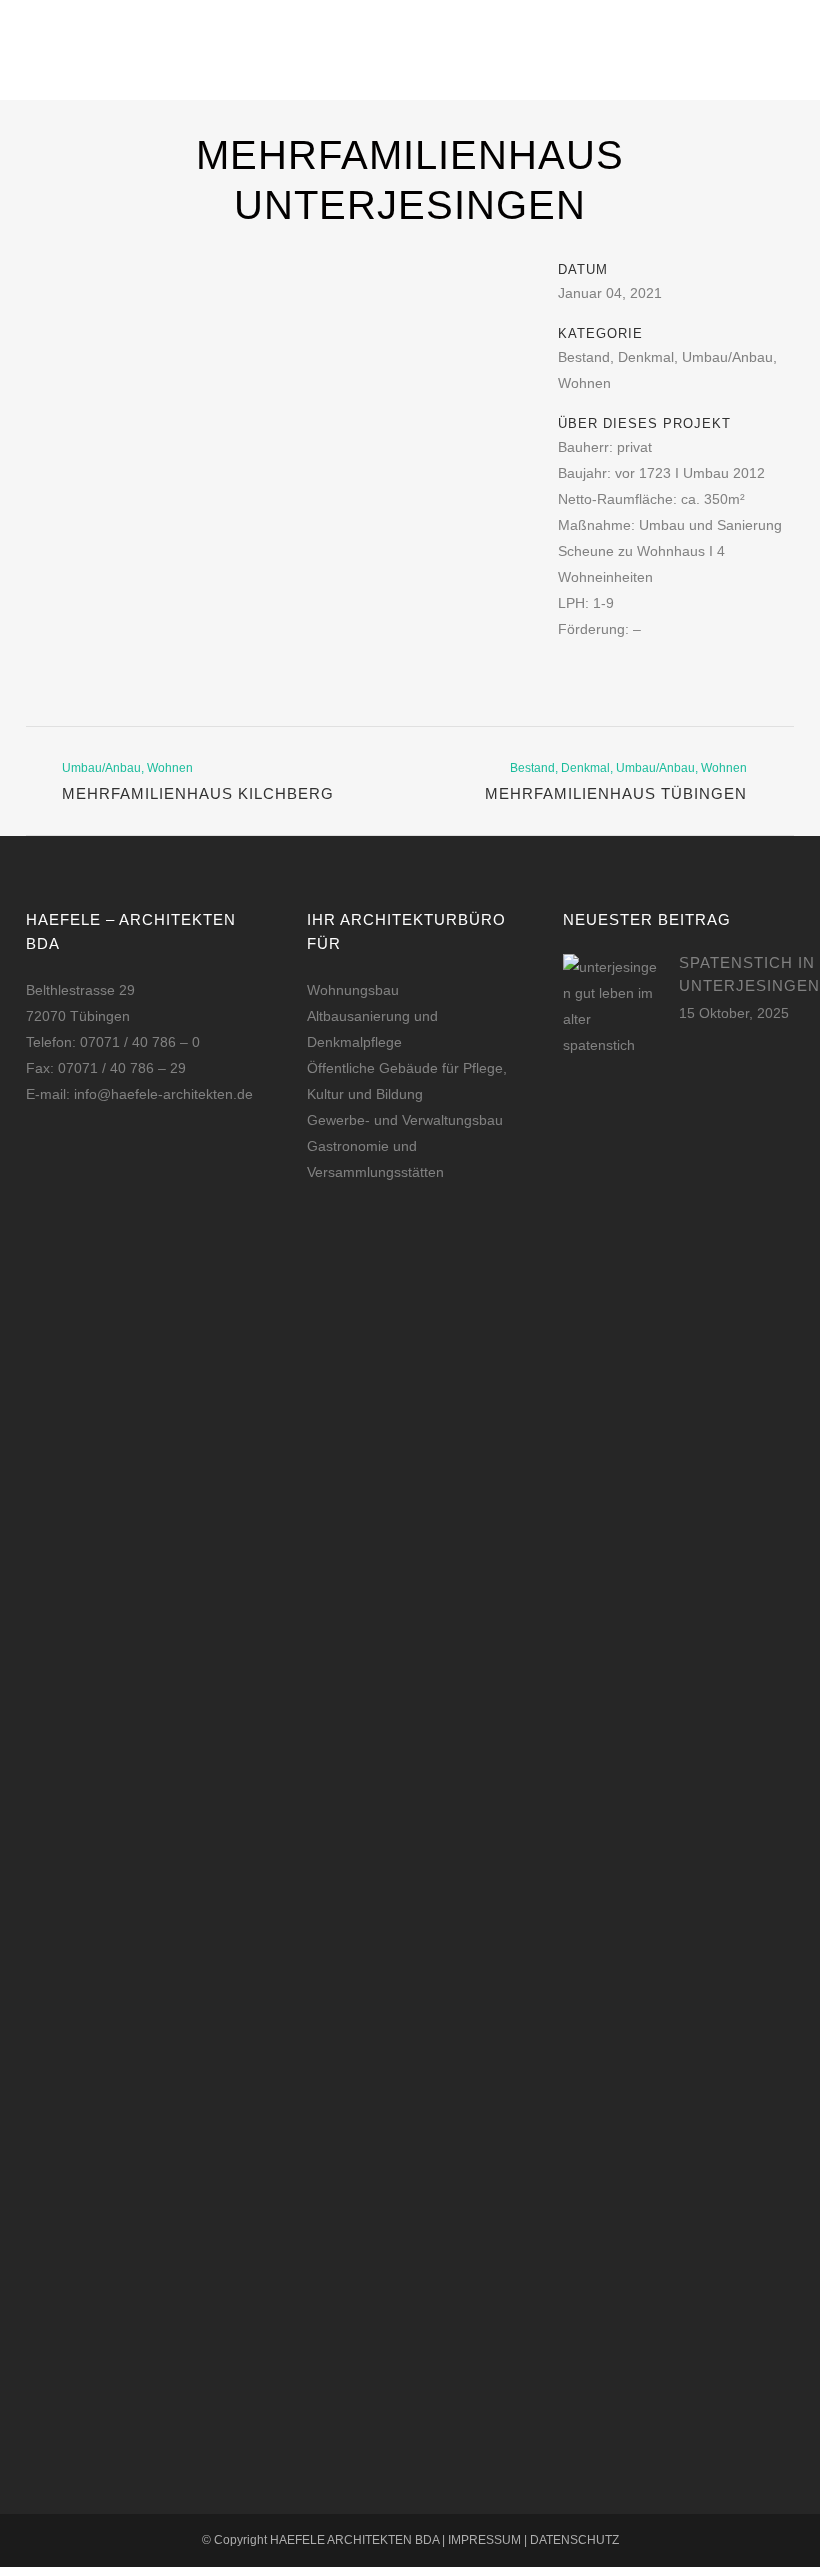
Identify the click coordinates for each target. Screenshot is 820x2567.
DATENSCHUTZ (574, 2540)
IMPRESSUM (484, 2540)
